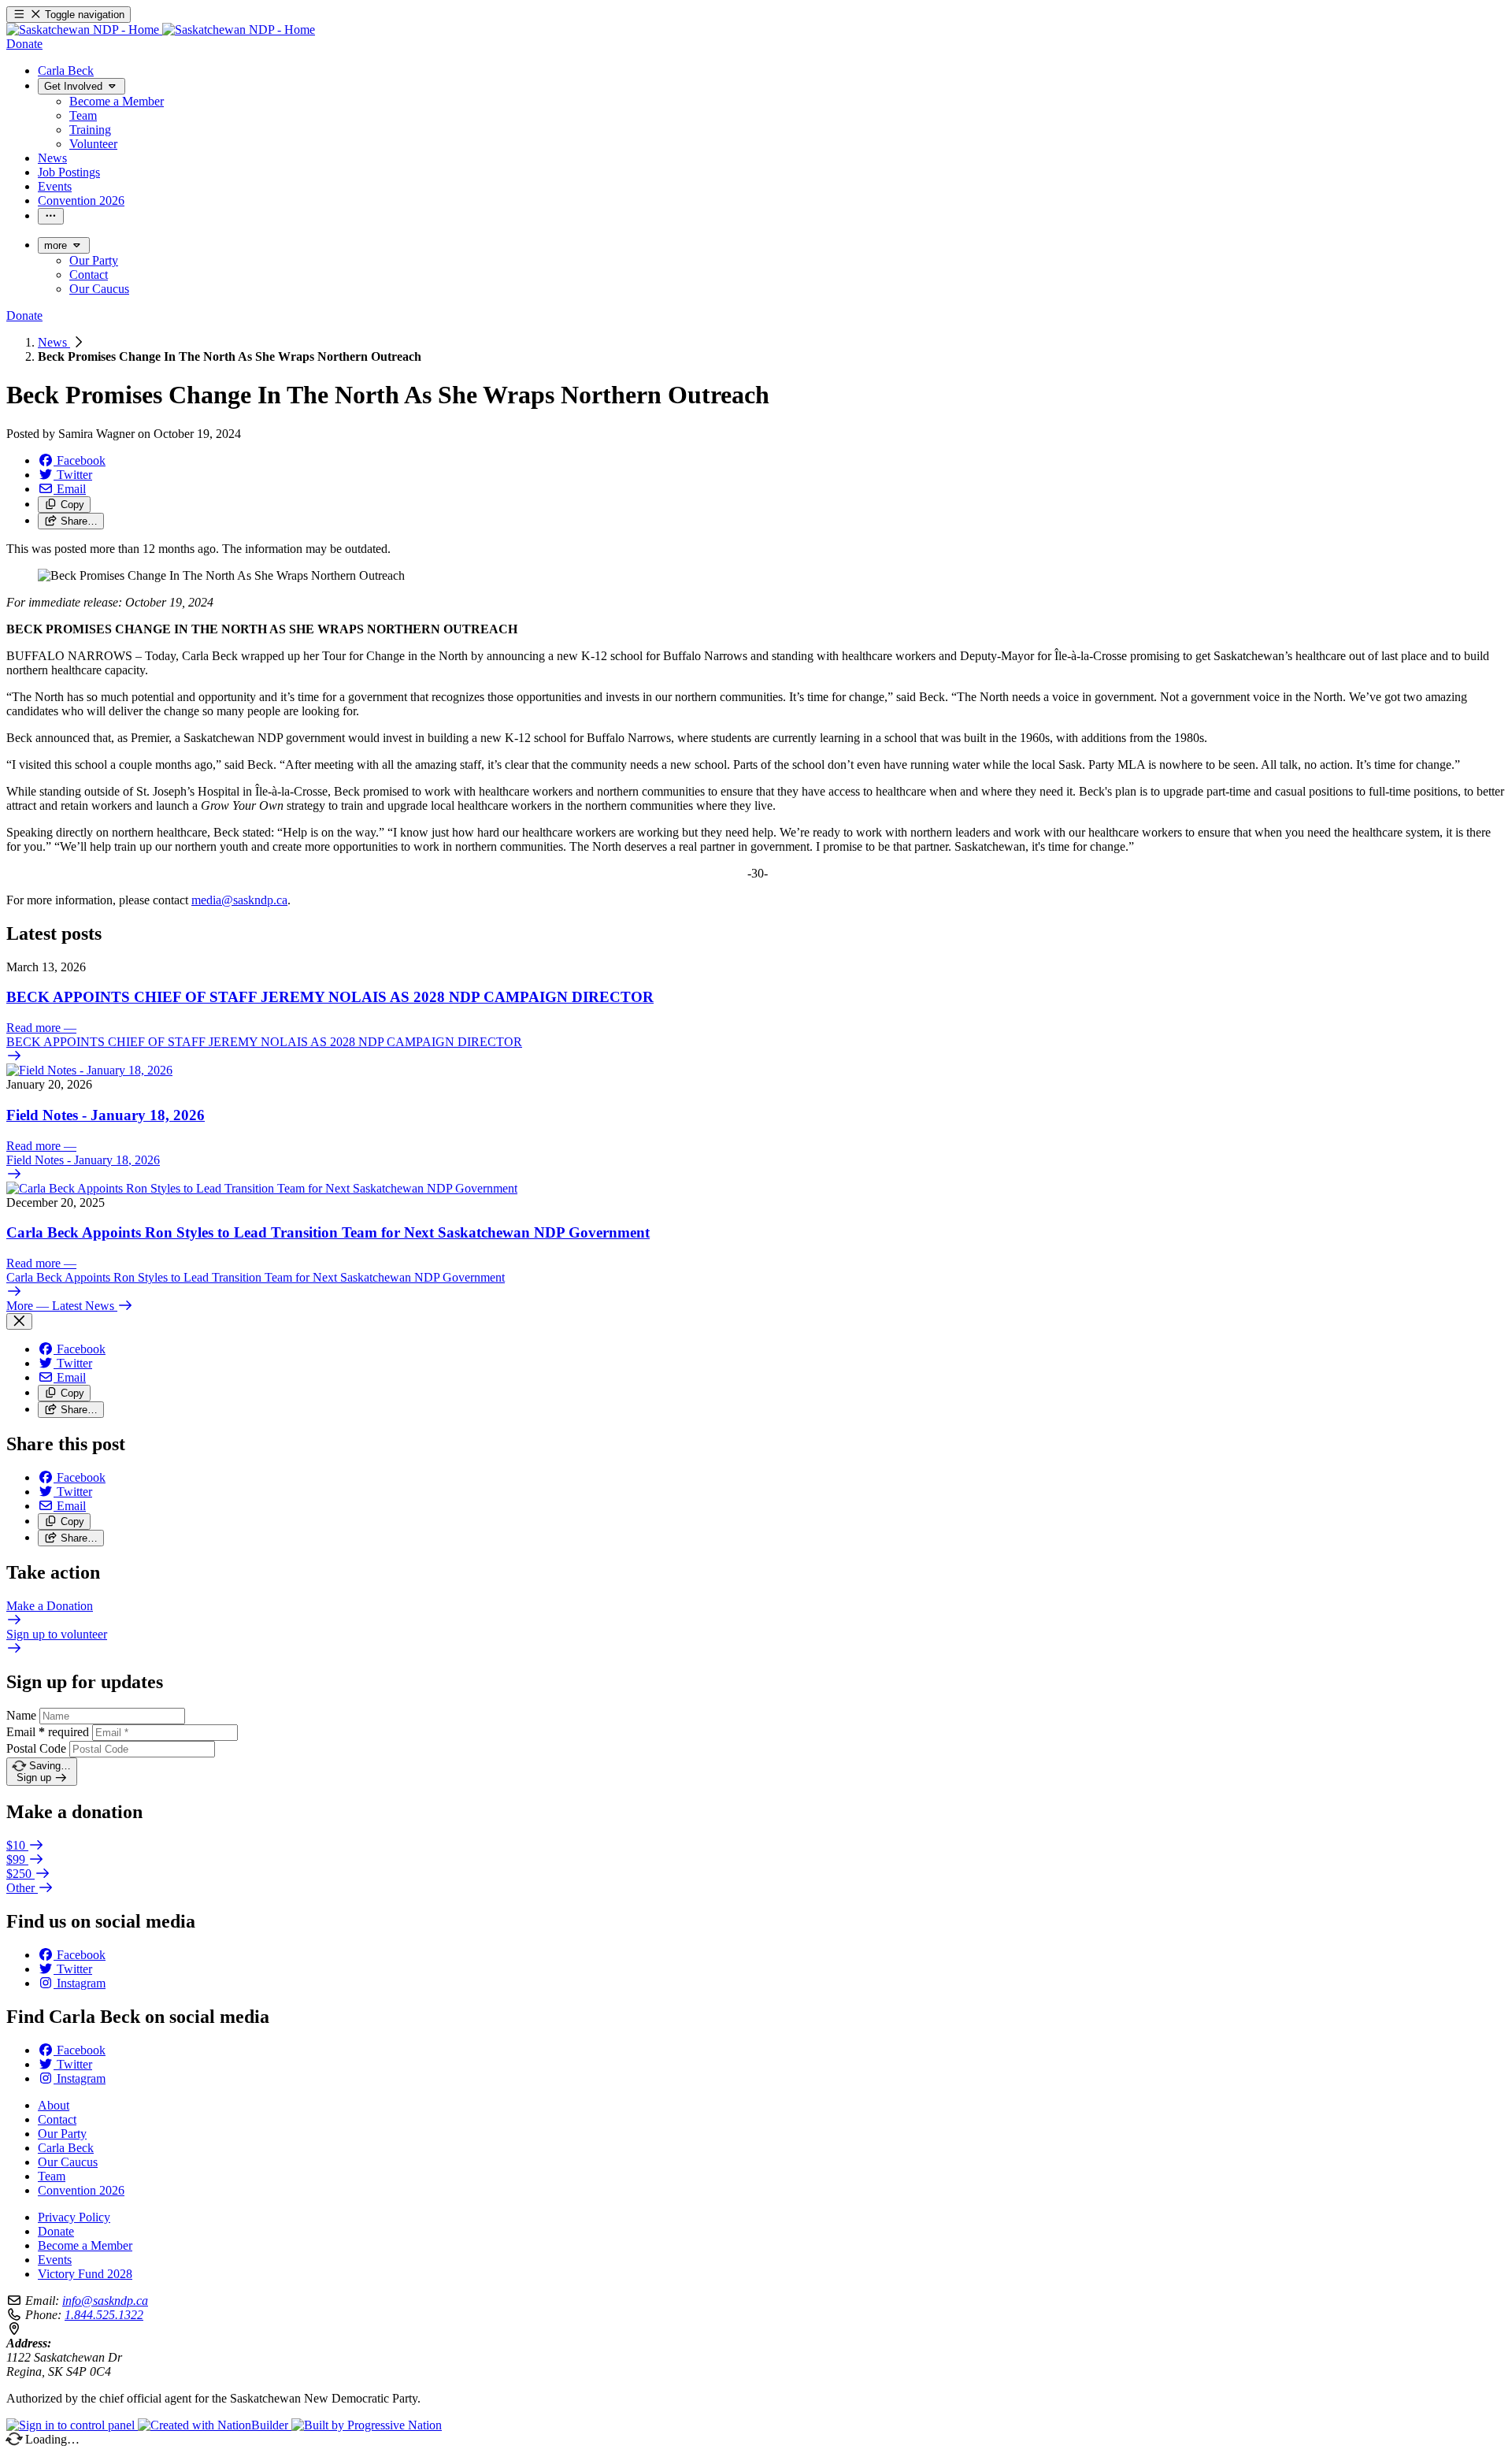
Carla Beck (66, 2148)
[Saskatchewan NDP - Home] (161, 30)
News (54, 342)
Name (21, 1715)
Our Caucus (68, 2162)
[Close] (19, 1321)
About (54, 2105)
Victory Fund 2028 (85, 2274)
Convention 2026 (81, 2190)
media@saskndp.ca (239, 900)
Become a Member (85, 2245)
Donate (56, 2231)
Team (52, 2176)
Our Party (62, 2134)
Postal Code (36, 1748)
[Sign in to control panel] (72, 2425)
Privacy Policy (74, 2217)
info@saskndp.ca (105, 2301)
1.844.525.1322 (104, 2315)
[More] (51, 216)
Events (55, 2260)
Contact (57, 2119)
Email (48, 1732)
